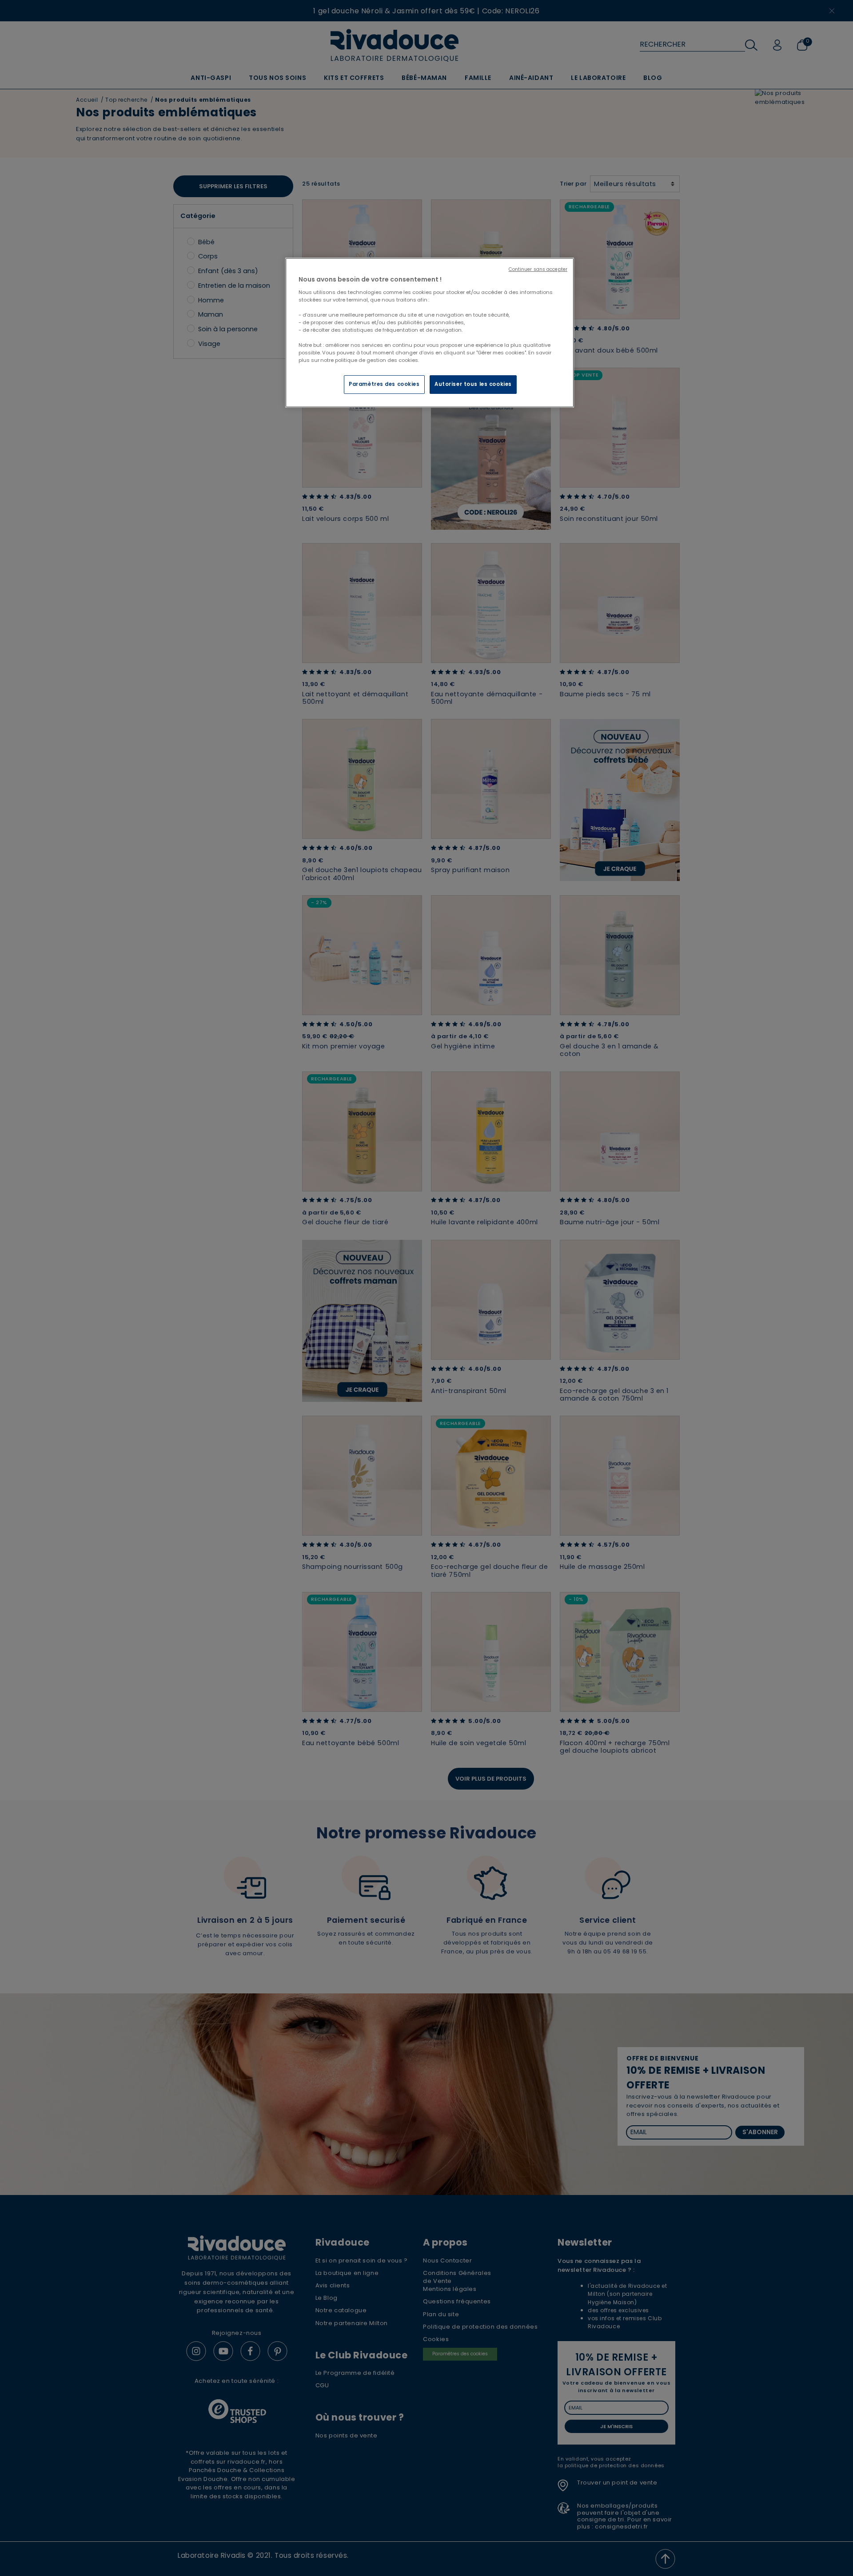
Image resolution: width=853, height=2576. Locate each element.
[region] (430, 333)
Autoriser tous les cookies (473, 384)
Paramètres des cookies (384, 384)
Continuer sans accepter (538, 269)
